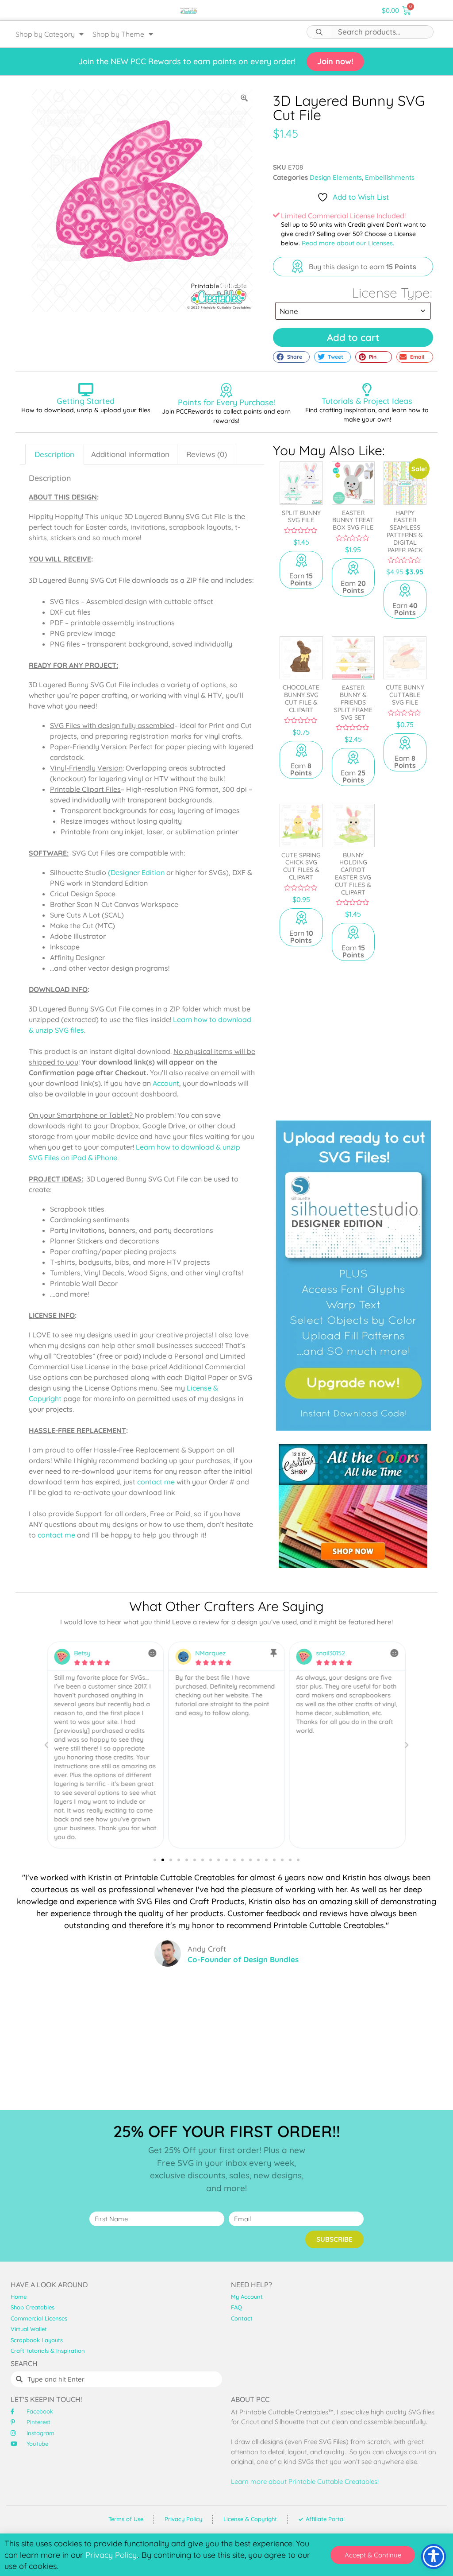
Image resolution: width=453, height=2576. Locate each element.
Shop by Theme (118, 34)
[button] (291, 357)
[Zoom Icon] (245, 98)
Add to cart (353, 337)
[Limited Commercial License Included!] (276, 215)
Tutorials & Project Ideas (367, 401)
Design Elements (336, 177)
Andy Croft (207, 1949)
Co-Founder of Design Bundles (243, 1959)
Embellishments (390, 177)
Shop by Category (45, 34)
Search (319, 32)
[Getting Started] (86, 390)
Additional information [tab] (130, 454)
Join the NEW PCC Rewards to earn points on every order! (187, 61)
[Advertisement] (353, 1036)
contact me (156, 1482)
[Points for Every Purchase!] (226, 390)
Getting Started (86, 401)
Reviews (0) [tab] (207, 454)
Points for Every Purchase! (226, 402)
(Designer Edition (136, 872)
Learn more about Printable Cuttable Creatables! (305, 2481)
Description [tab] (54, 454)
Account (166, 1083)
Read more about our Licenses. (348, 243)
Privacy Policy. (112, 2555)
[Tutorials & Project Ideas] (367, 390)
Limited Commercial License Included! (343, 216)
